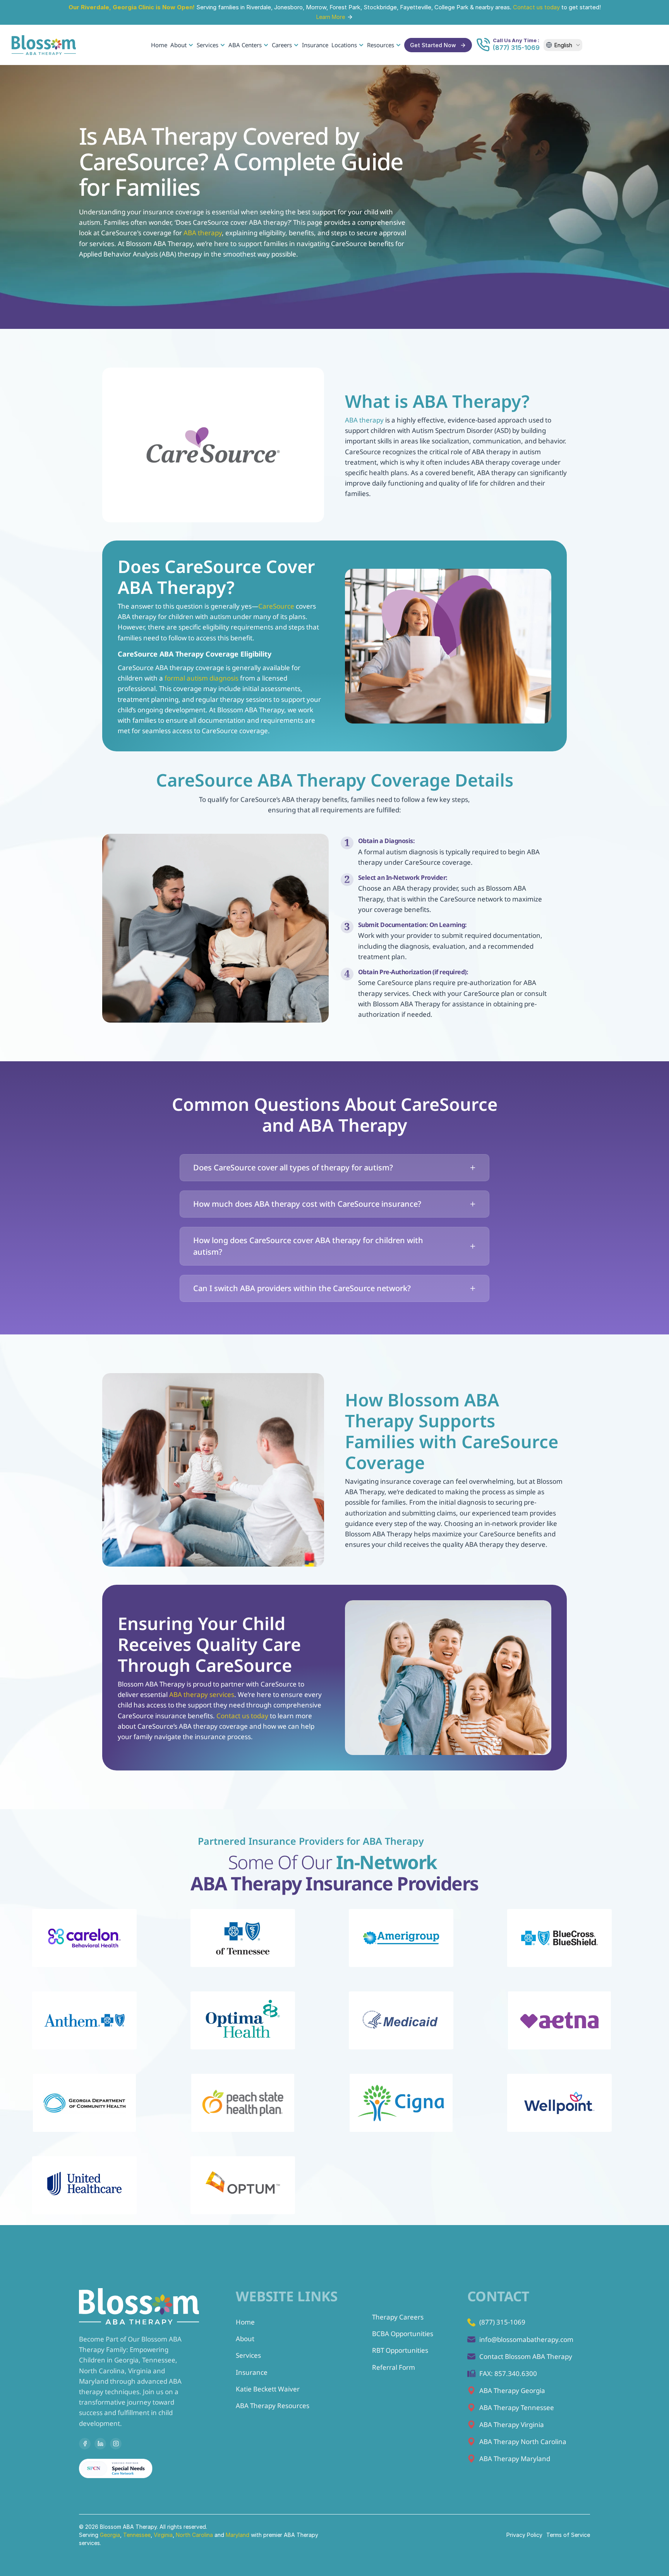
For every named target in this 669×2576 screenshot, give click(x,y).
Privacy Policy (524, 2535)
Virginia (163, 2535)
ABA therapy (203, 233)
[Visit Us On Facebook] (85, 2444)
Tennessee (137, 2535)
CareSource (276, 606)
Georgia (110, 2535)
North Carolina (194, 2535)
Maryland (238, 2535)
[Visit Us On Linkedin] (100, 2444)
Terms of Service (568, 2535)
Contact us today (536, 7)
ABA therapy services (202, 1694)
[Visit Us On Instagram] (116, 2444)
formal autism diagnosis (202, 678)
